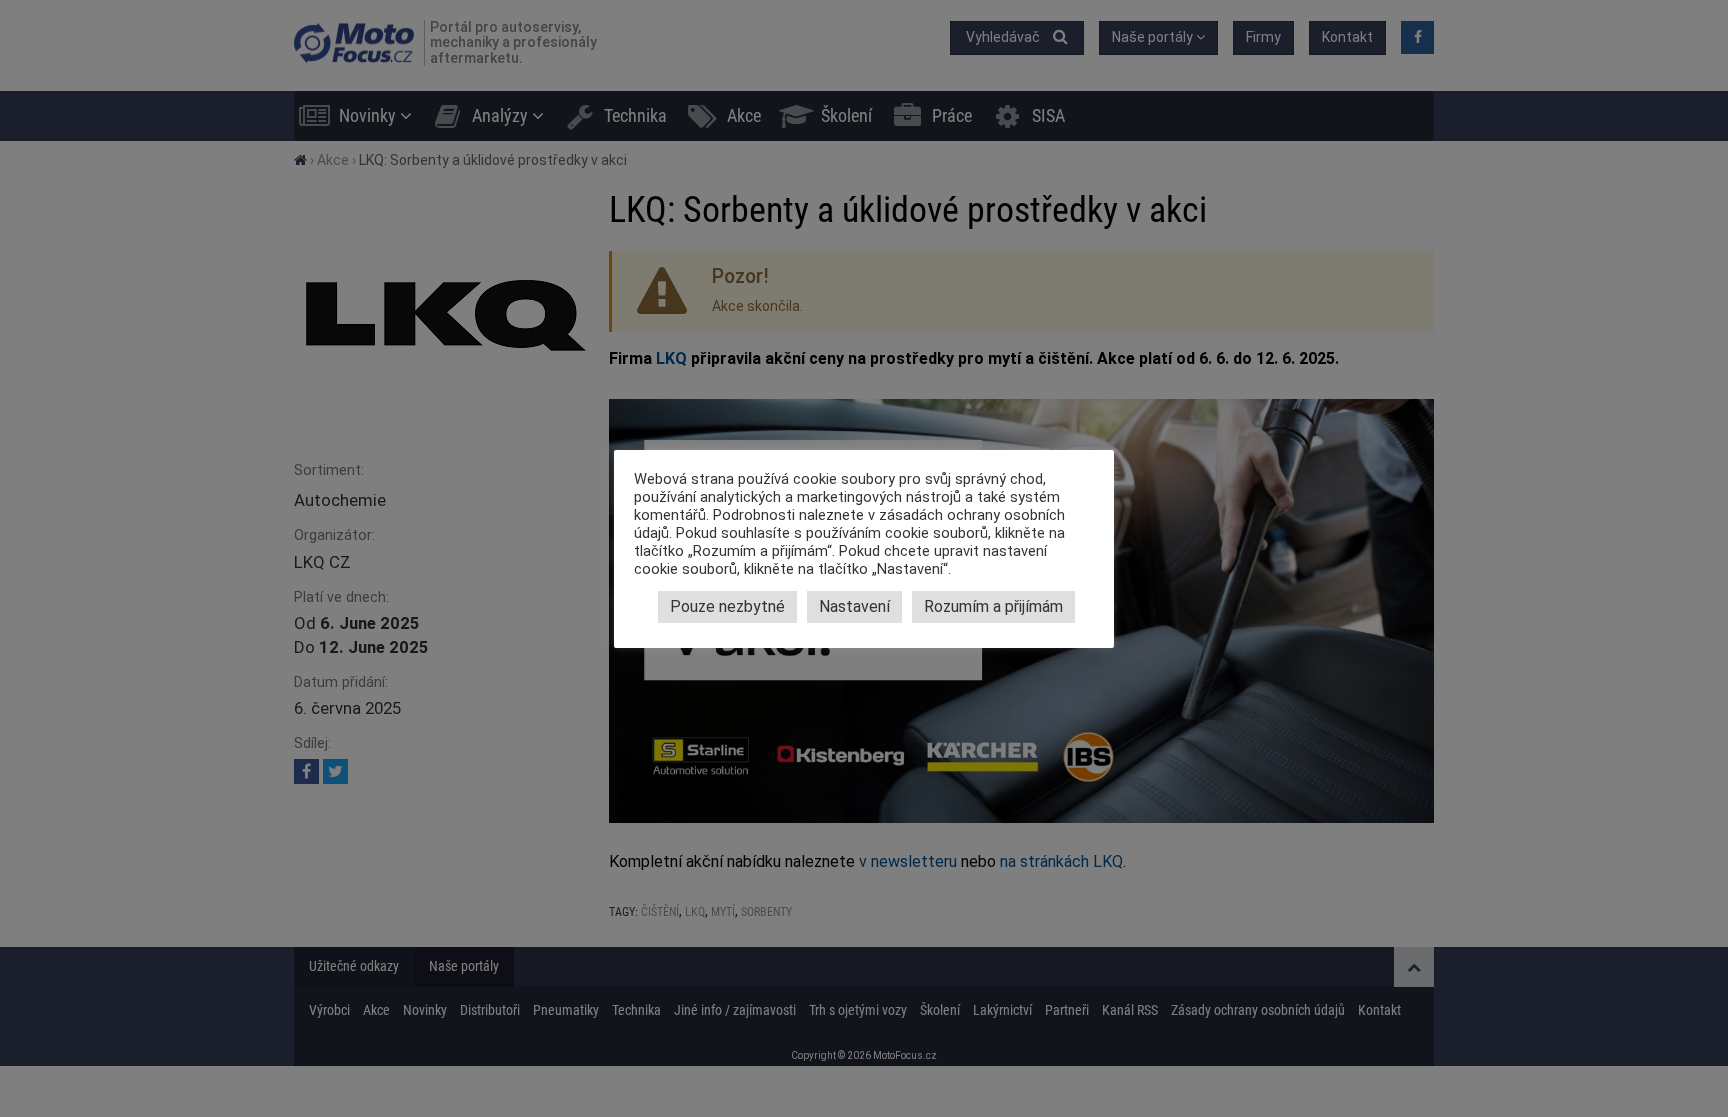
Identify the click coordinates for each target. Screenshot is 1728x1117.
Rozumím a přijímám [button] (993, 606)
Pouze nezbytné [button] (727, 606)
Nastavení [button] (854, 606)
